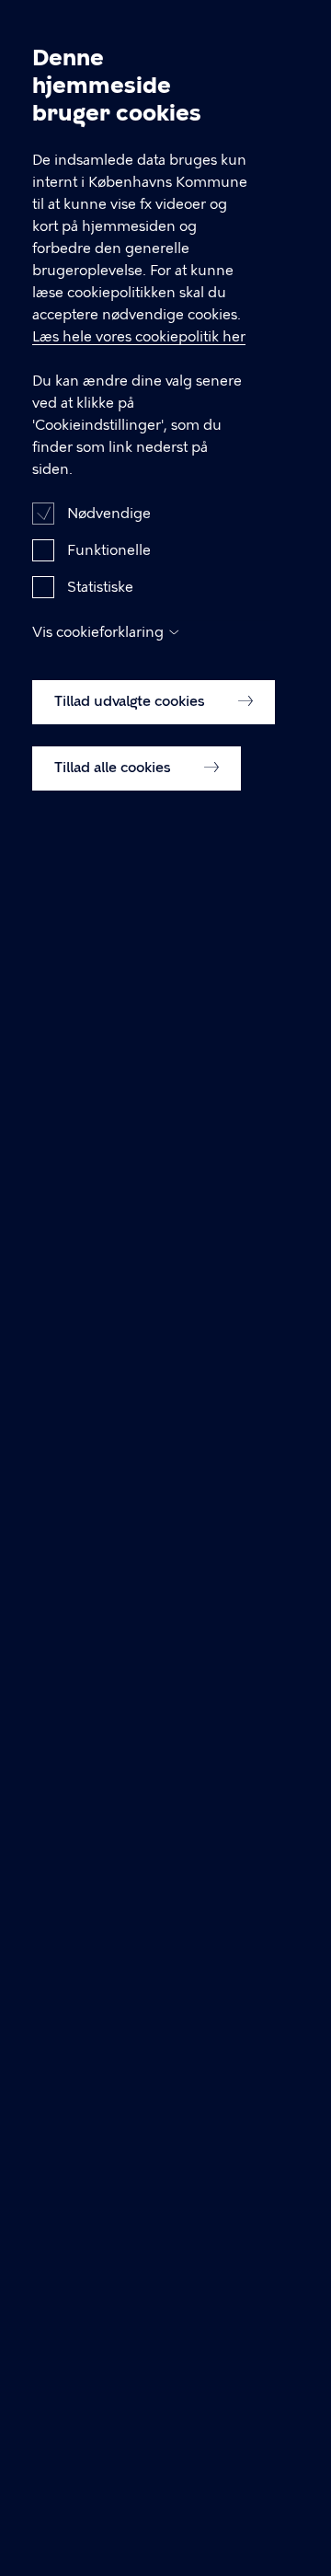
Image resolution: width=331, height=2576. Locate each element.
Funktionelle (109, 550)
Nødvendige (109, 514)
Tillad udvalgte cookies (131, 701)
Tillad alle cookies (114, 768)
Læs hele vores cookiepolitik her (139, 337)
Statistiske (100, 587)
